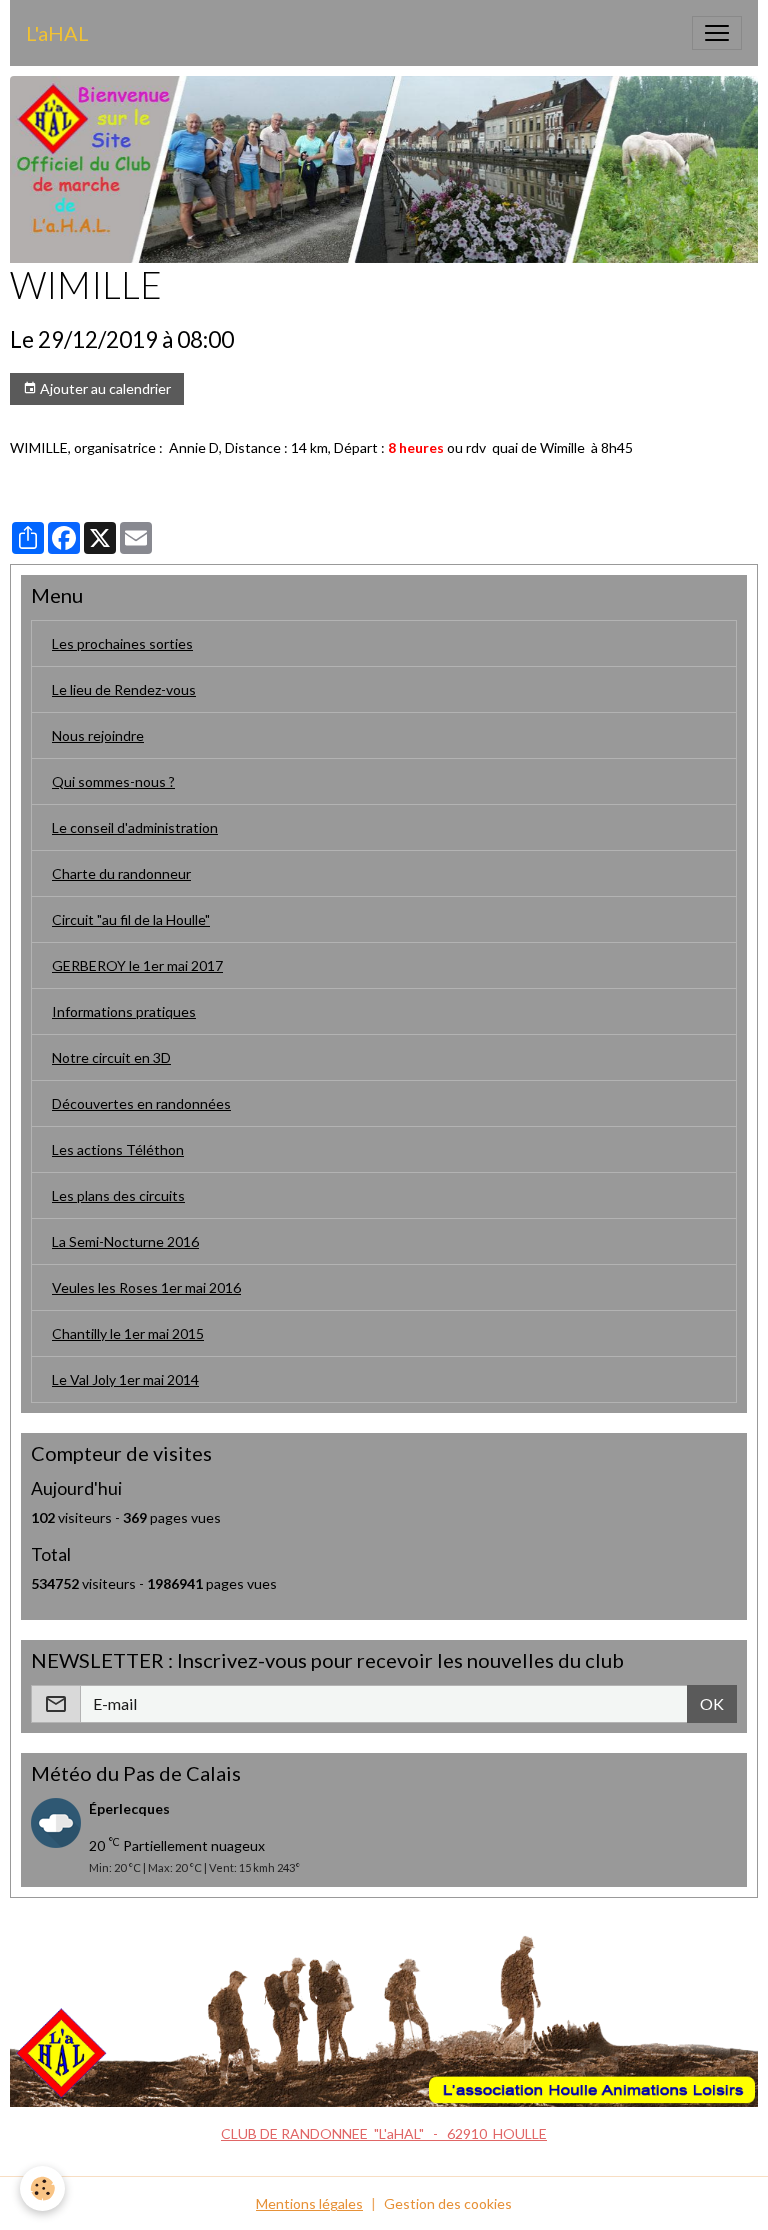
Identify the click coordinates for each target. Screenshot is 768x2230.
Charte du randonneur (121, 873)
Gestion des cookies (448, 2203)
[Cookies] (42, 2188)
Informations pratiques (124, 1011)
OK (712, 1703)
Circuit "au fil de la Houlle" (131, 919)
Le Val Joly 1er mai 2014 (125, 1379)
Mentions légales (309, 2203)
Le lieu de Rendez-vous (124, 689)
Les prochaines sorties (122, 643)
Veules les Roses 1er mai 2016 (146, 1287)
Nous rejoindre (98, 735)
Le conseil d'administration (135, 827)
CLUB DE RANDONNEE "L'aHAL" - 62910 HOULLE (384, 2133)
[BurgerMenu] (717, 33)
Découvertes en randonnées (141, 1103)
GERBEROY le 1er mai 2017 (137, 965)
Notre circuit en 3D (111, 1057)
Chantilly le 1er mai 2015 (128, 1333)
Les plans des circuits (118, 1195)
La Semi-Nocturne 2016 (125, 1241)
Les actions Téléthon (118, 1149)
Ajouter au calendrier (104, 388)
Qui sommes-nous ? (113, 781)
